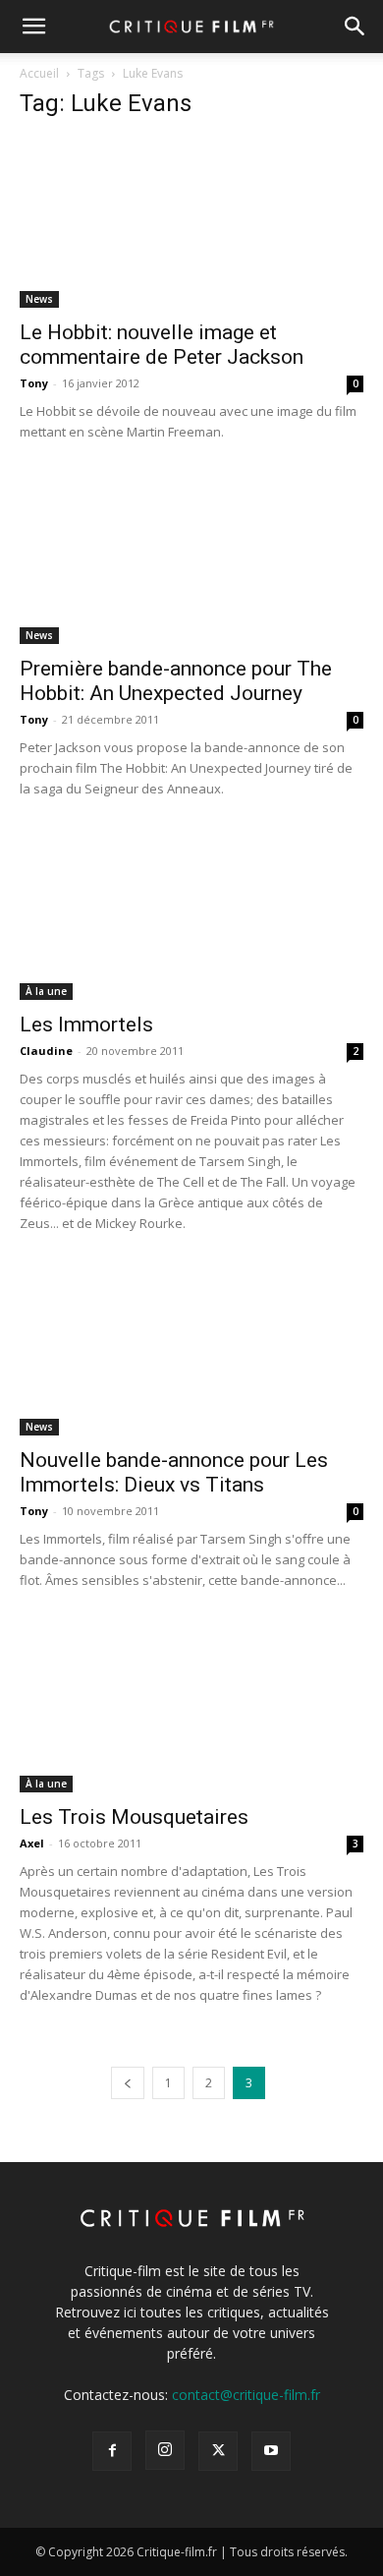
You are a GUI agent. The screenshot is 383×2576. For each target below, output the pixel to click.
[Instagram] (165, 2450)
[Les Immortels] (191, 916)
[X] (218, 2451)
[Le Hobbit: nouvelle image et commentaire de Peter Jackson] (191, 223)
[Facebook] (112, 2451)
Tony (34, 383)
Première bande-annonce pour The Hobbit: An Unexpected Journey (176, 681)
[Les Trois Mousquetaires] (191, 1707)
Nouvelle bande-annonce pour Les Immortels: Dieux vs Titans (174, 1472)
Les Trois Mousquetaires (134, 1817)
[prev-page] (128, 2083)
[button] (33, 27)
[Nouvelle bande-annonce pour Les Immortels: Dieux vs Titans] (191, 1350)
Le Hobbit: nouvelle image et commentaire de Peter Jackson (162, 345)
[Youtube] (271, 2451)
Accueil (39, 73)
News (39, 299)
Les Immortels (86, 1025)
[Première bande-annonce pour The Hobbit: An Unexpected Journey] (191, 559)
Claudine (46, 1051)
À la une (46, 991)
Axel (32, 1843)
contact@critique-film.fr (246, 2395)
